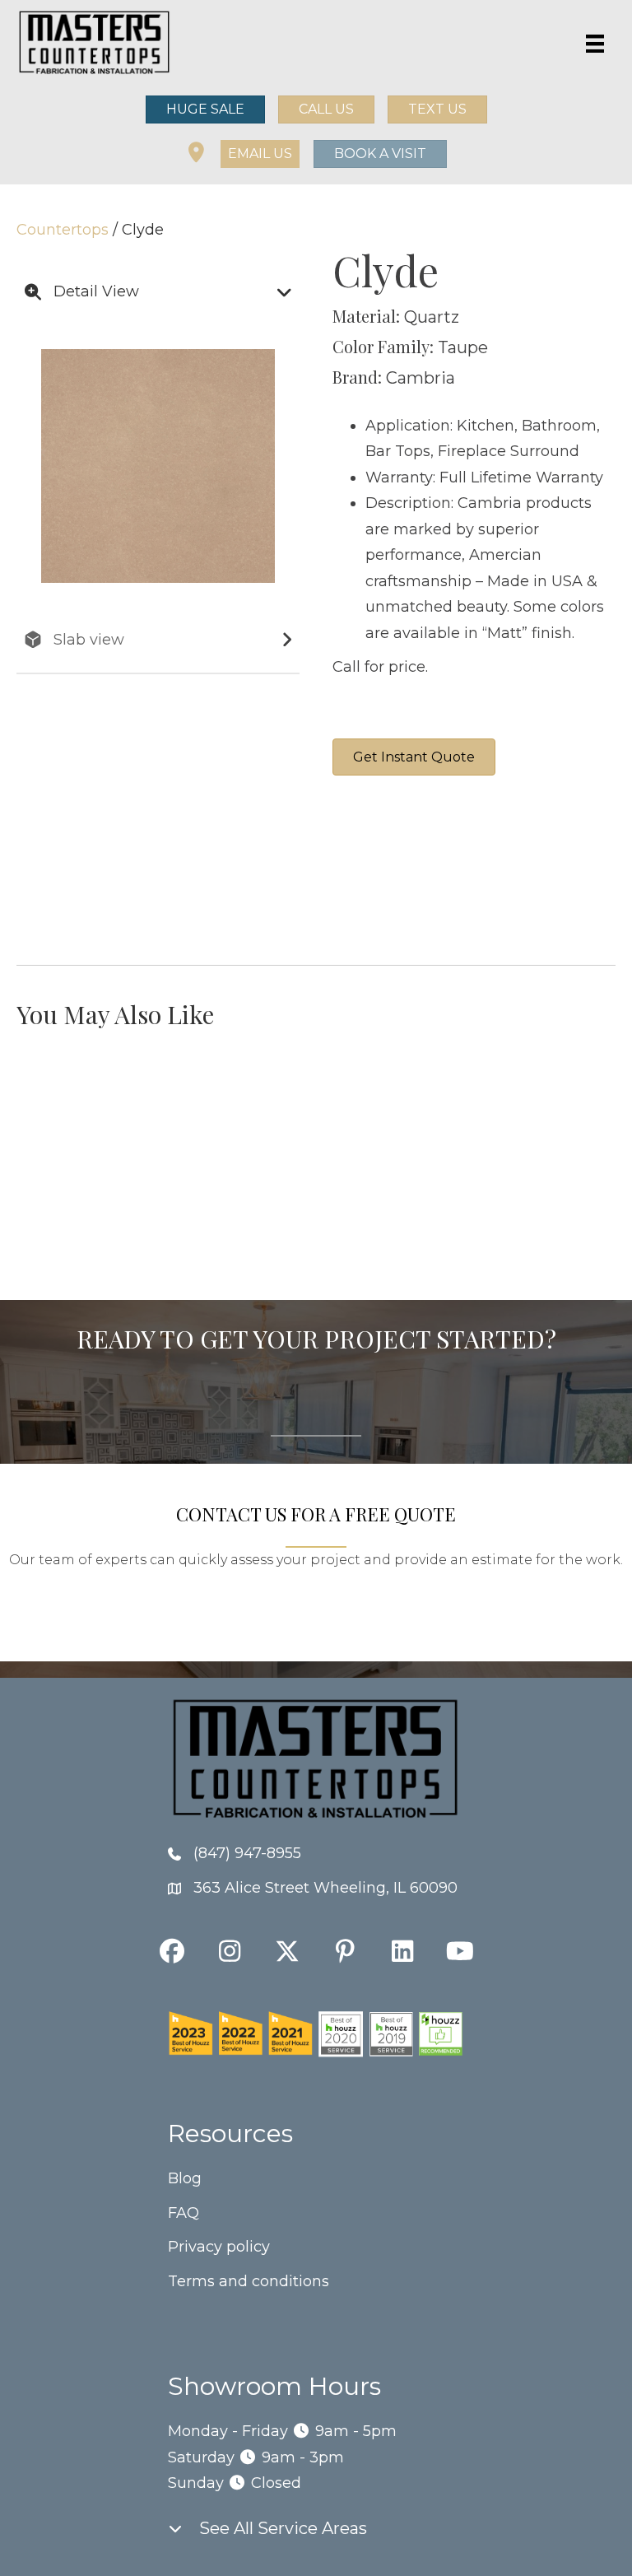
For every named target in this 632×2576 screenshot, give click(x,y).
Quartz (432, 317)
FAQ (184, 2213)
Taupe (463, 347)
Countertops (63, 230)
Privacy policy (219, 2247)
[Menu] (595, 44)
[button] (260, 154)
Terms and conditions (249, 2281)
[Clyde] (394, 870)
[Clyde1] (518, 870)
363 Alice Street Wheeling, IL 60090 (325, 1888)
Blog (185, 2178)
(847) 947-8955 (247, 1853)
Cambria (421, 378)
